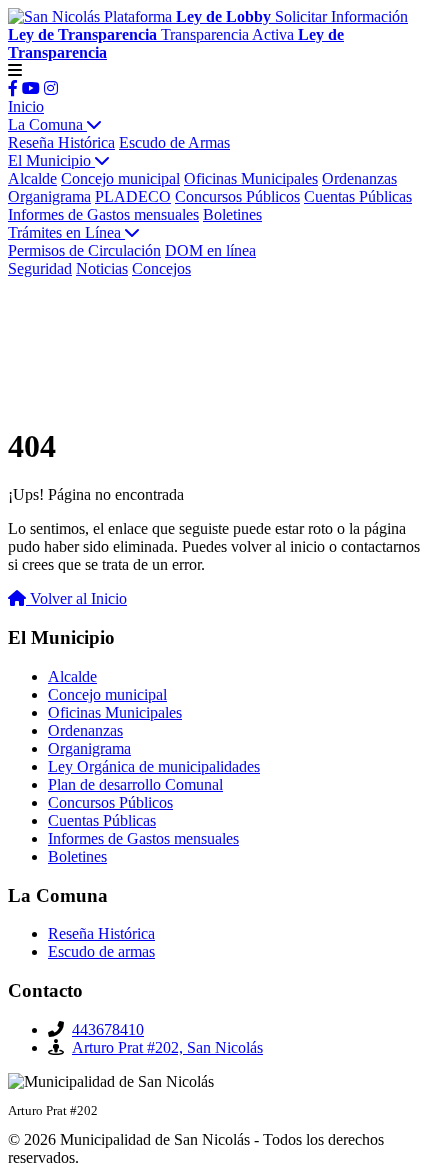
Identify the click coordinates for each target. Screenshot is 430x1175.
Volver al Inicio (76, 598)
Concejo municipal (120, 178)
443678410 (108, 1029)
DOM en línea (210, 250)
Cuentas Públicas (358, 196)
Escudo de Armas (174, 142)
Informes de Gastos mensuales (103, 214)
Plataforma (187, 16)
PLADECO (133, 196)
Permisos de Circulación (84, 250)
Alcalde (32, 178)
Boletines (232, 214)
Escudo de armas (101, 951)
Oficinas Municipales (251, 178)
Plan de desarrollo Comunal (135, 784)
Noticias (102, 268)
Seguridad (40, 268)
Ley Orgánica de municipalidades (154, 766)
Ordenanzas (359, 178)
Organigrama (49, 196)
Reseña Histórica (61, 142)
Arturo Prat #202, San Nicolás (167, 1047)
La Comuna (47, 124)
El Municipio (51, 160)
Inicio (26, 106)
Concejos (161, 268)
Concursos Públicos (237, 196)
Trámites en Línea (66, 232)
